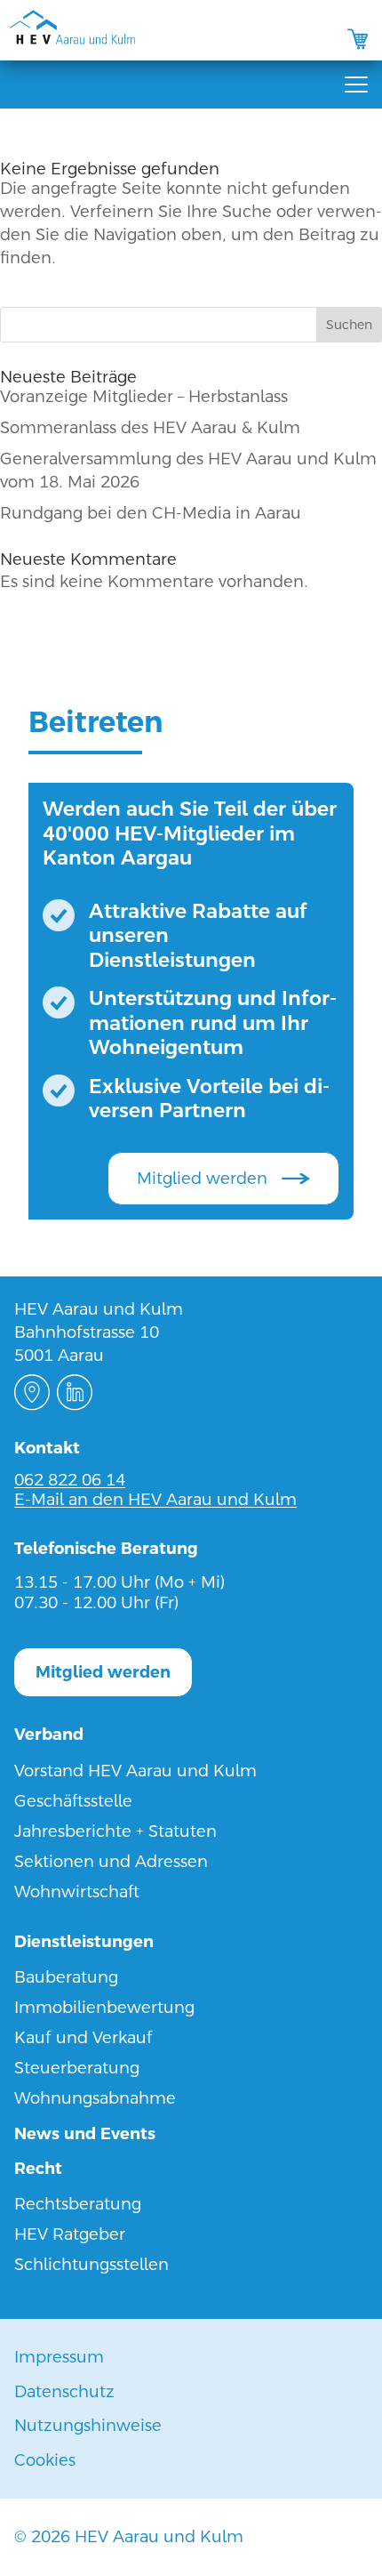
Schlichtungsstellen (92, 2264)
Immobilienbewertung (104, 2007)
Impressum (59, 2357)
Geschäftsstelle (73, 1801)
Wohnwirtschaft (77, 1892)
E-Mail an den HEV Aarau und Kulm (155, 1499)
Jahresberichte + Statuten (115, 1831)
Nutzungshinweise (88, 2425)
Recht (38, 2168)
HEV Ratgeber (70, 2234)
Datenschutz (64, 2391)
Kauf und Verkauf (84, 2037)
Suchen (349, 325)
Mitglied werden (202, 1178)
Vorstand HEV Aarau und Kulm (135, 1771)
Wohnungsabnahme (95, 2098)
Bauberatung (66, 1977)
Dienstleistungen (84, 1941)
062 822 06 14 (70, 1480)
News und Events (85, 2133)
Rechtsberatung (78, 2204)
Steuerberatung (77, 2068)
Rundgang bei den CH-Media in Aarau (151, 513)
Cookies (45, 2460)
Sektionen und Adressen (111, 1861)
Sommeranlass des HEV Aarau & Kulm (150, 427)
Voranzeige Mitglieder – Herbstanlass (144, 396)
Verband (49, 1734)
